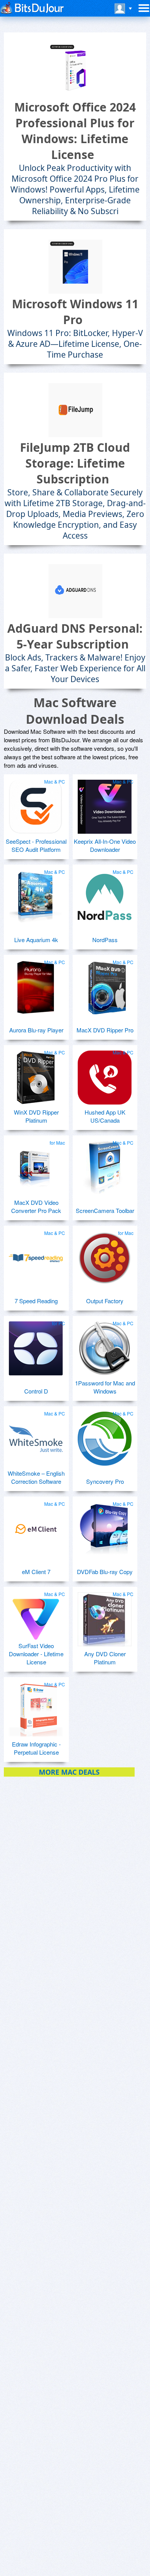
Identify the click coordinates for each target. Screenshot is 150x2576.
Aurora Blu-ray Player (36, 1030)
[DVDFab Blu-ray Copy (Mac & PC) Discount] (105, 1526)
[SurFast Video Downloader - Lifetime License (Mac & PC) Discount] (36, 1616)
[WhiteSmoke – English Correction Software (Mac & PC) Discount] (36, 1436)
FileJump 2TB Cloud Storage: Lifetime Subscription (75, 463)
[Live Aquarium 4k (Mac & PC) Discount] (36, 894)
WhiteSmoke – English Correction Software (36, 1477)
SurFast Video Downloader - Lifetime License (36, 1654)
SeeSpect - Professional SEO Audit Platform (36, 845)
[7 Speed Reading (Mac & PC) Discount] (36, 1255)
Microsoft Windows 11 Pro (75, 312)
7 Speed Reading (36, 1301)
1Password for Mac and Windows (105, 1387)
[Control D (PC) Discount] (36, 1345)
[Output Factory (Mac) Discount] (105, 1255)
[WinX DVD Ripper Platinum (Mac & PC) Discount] (36, 1074)
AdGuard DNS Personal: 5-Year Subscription (75, 636)
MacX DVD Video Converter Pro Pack (36, 1206)
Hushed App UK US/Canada (105, 1116)
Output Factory (105, 1301)
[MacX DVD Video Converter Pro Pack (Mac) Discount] (36, 1165)
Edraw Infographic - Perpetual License (36, 1748)
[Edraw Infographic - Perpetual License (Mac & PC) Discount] (36, 1706)
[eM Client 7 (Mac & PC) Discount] (36, 1526)
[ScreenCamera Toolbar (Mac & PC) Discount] (105, 1165)
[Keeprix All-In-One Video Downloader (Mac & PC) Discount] (105, 804)
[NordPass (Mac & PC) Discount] (105, 894)
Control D (36, 1391)
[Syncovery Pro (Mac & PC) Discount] (105, 1436)
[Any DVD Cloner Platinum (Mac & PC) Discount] (105, 1616)
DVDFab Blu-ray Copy (105, 1572)
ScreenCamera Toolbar (105, 1210)
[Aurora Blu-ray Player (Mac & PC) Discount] (36, 984)
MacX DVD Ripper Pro (105, 1030)
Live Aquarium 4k (36, 940)
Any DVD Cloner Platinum (105, 1658)
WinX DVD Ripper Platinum (36, 1116)
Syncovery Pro (105, 1481)
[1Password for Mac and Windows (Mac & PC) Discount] (105, 1345)
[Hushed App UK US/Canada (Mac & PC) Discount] (105, 1074)
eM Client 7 (36, 1572)
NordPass (105, 940)
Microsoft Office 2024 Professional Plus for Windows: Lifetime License (75, 131)
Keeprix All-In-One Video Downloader (105, 845)
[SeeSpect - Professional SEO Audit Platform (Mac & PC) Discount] (36, 804)
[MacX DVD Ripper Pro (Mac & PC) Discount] (105, 984)
